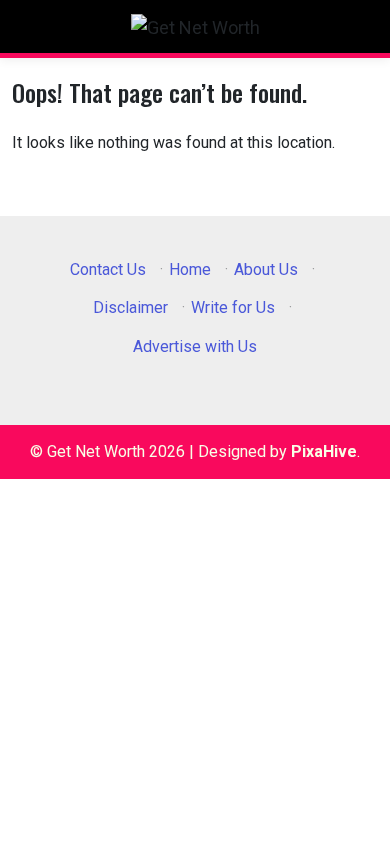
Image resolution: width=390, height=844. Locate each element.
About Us (266, 269)
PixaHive (324, 451)
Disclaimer (130, 307)
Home (190, 269)
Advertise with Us (195, 346)
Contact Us (108, 269)
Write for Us (233, 307)
